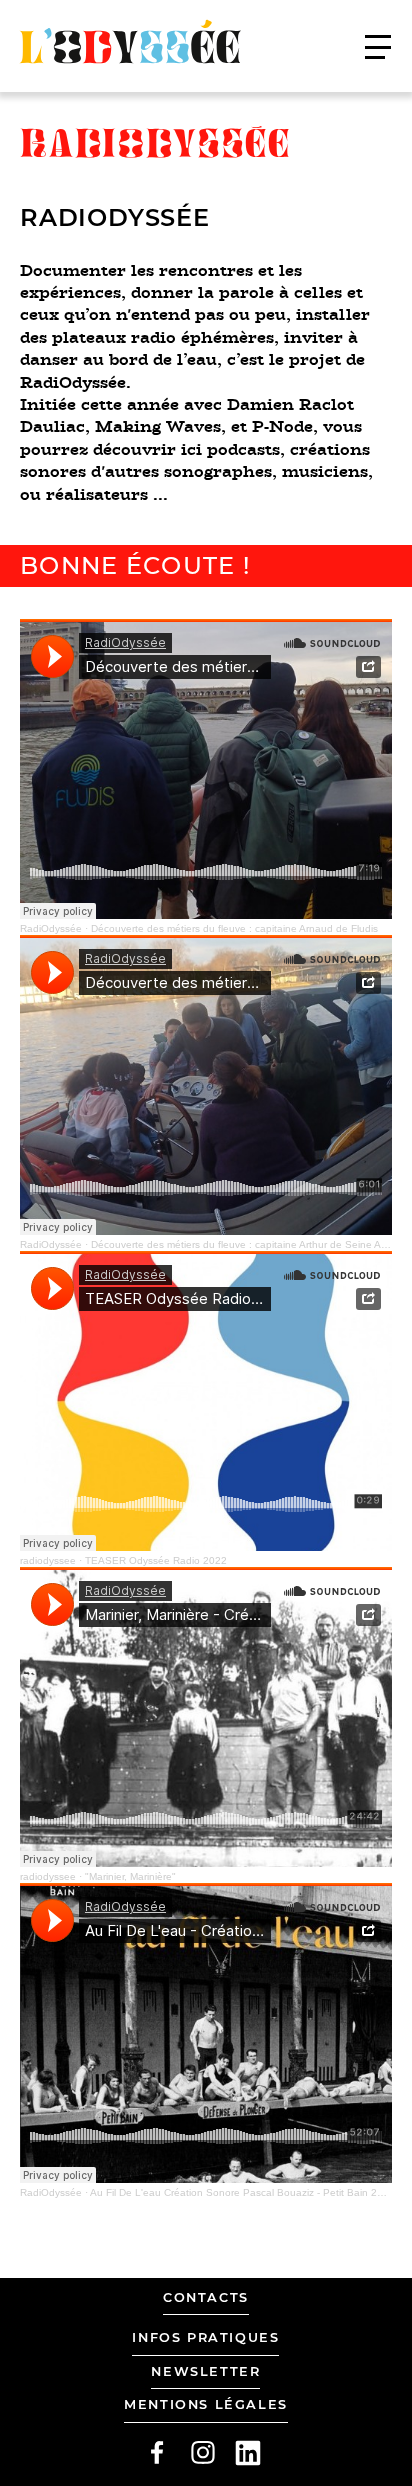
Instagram (203, 2453)
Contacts (206, 2297)
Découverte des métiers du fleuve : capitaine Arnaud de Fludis (234, 928)
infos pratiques (205, 2337)
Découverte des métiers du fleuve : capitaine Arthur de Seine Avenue (250, 1244)
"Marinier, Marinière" (130, 1876)
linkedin (248, 2453)
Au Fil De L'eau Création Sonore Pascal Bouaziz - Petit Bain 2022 (242, 2192)
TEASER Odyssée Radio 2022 (156, 1560)
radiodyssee (48, 1560)
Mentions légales (206, 2404)
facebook (157, 2453)
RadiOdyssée (51, 928)
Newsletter (205, 2371)
